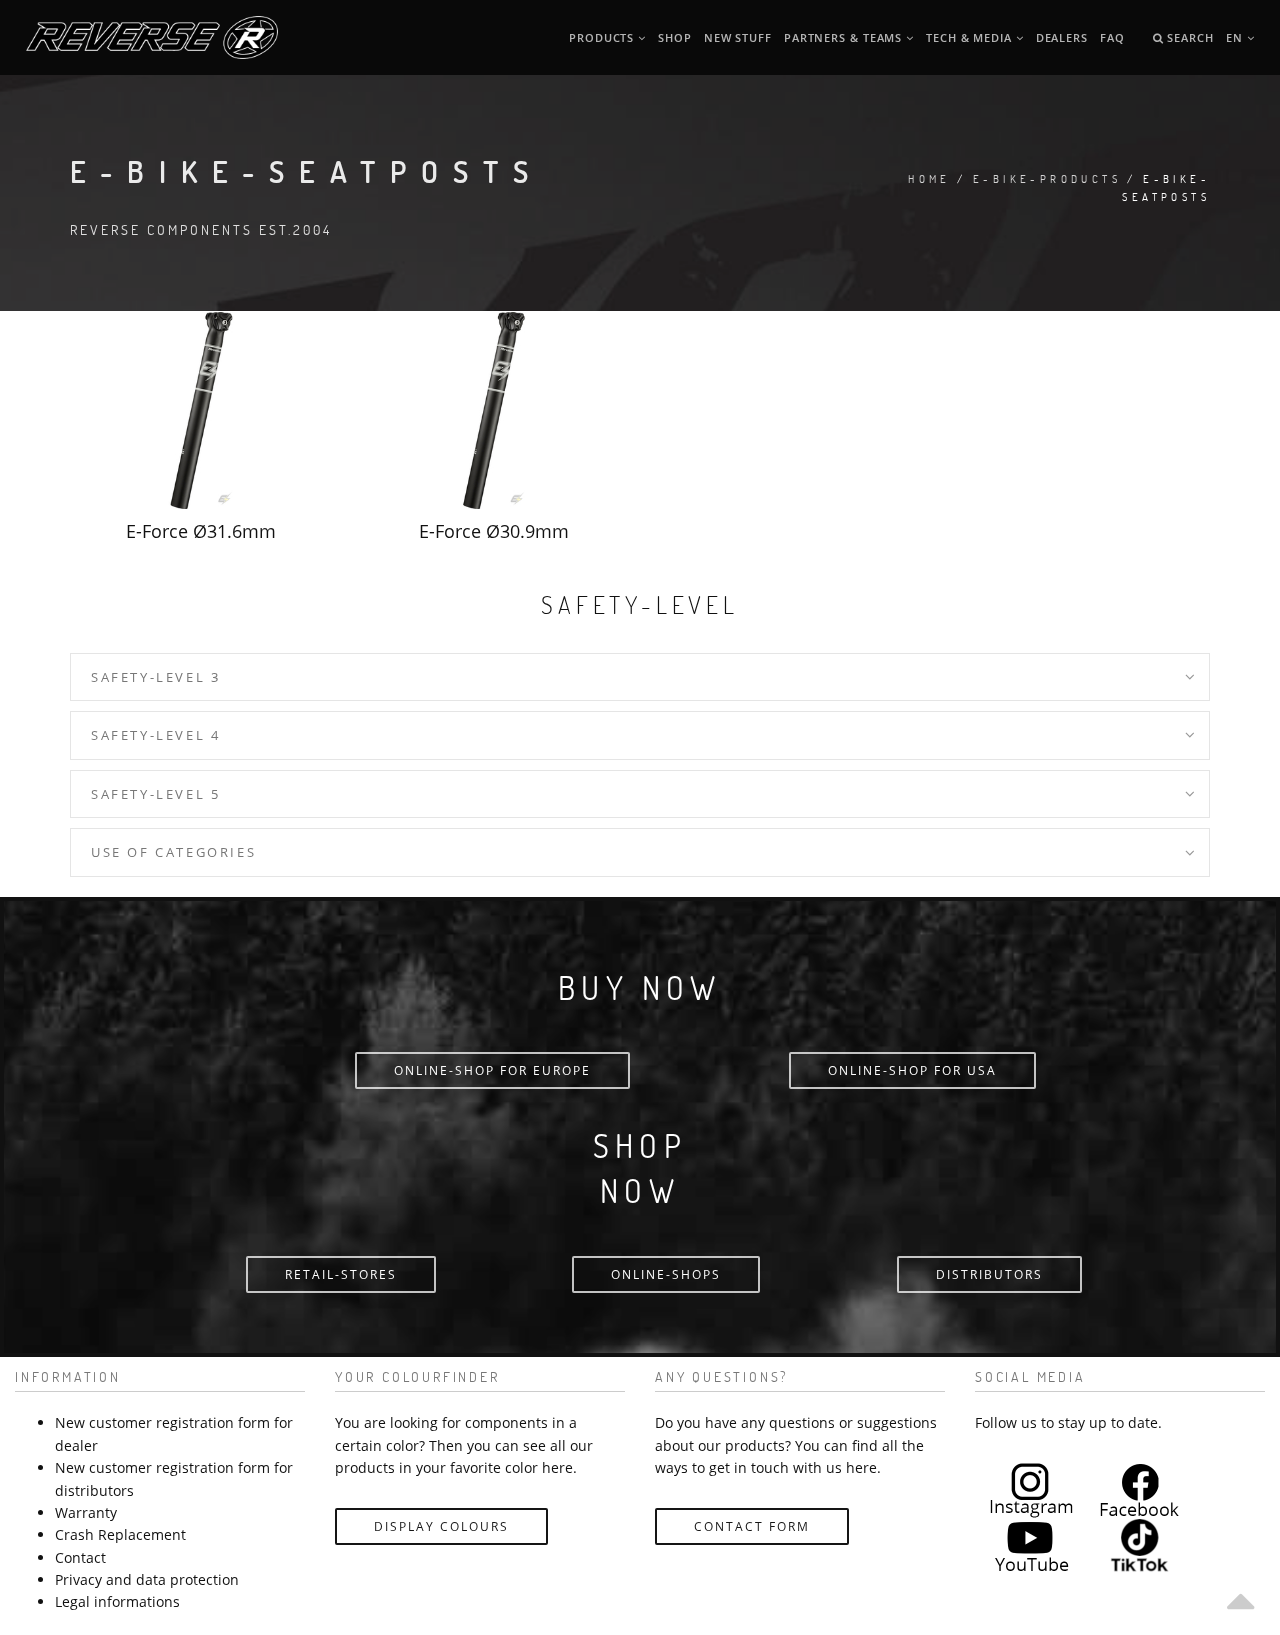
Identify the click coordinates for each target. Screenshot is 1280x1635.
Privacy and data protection (147, 1579)
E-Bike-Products (1047, 178)
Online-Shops (666, 1274)
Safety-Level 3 (155, 677)
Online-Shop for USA (912, 1070)
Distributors (989, 1274)
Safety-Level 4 (155, 735)
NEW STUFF (738, 37)
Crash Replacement (120, 1534)
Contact (80, 1557)
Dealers (1062, 37)
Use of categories (173, 852)
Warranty (86, 1512)
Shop (675, 37)
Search (1188, 37)
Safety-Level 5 (155, 794)
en (1236, 37)
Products (603, 37)
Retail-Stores (341, 1274)
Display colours (441, 1526)
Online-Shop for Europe (492, 1070)
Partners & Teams (845, 37)
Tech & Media (971, 37)
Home (929, 178)
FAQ (1112, 37)
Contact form (752, 1526)
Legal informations (117, 1601)
